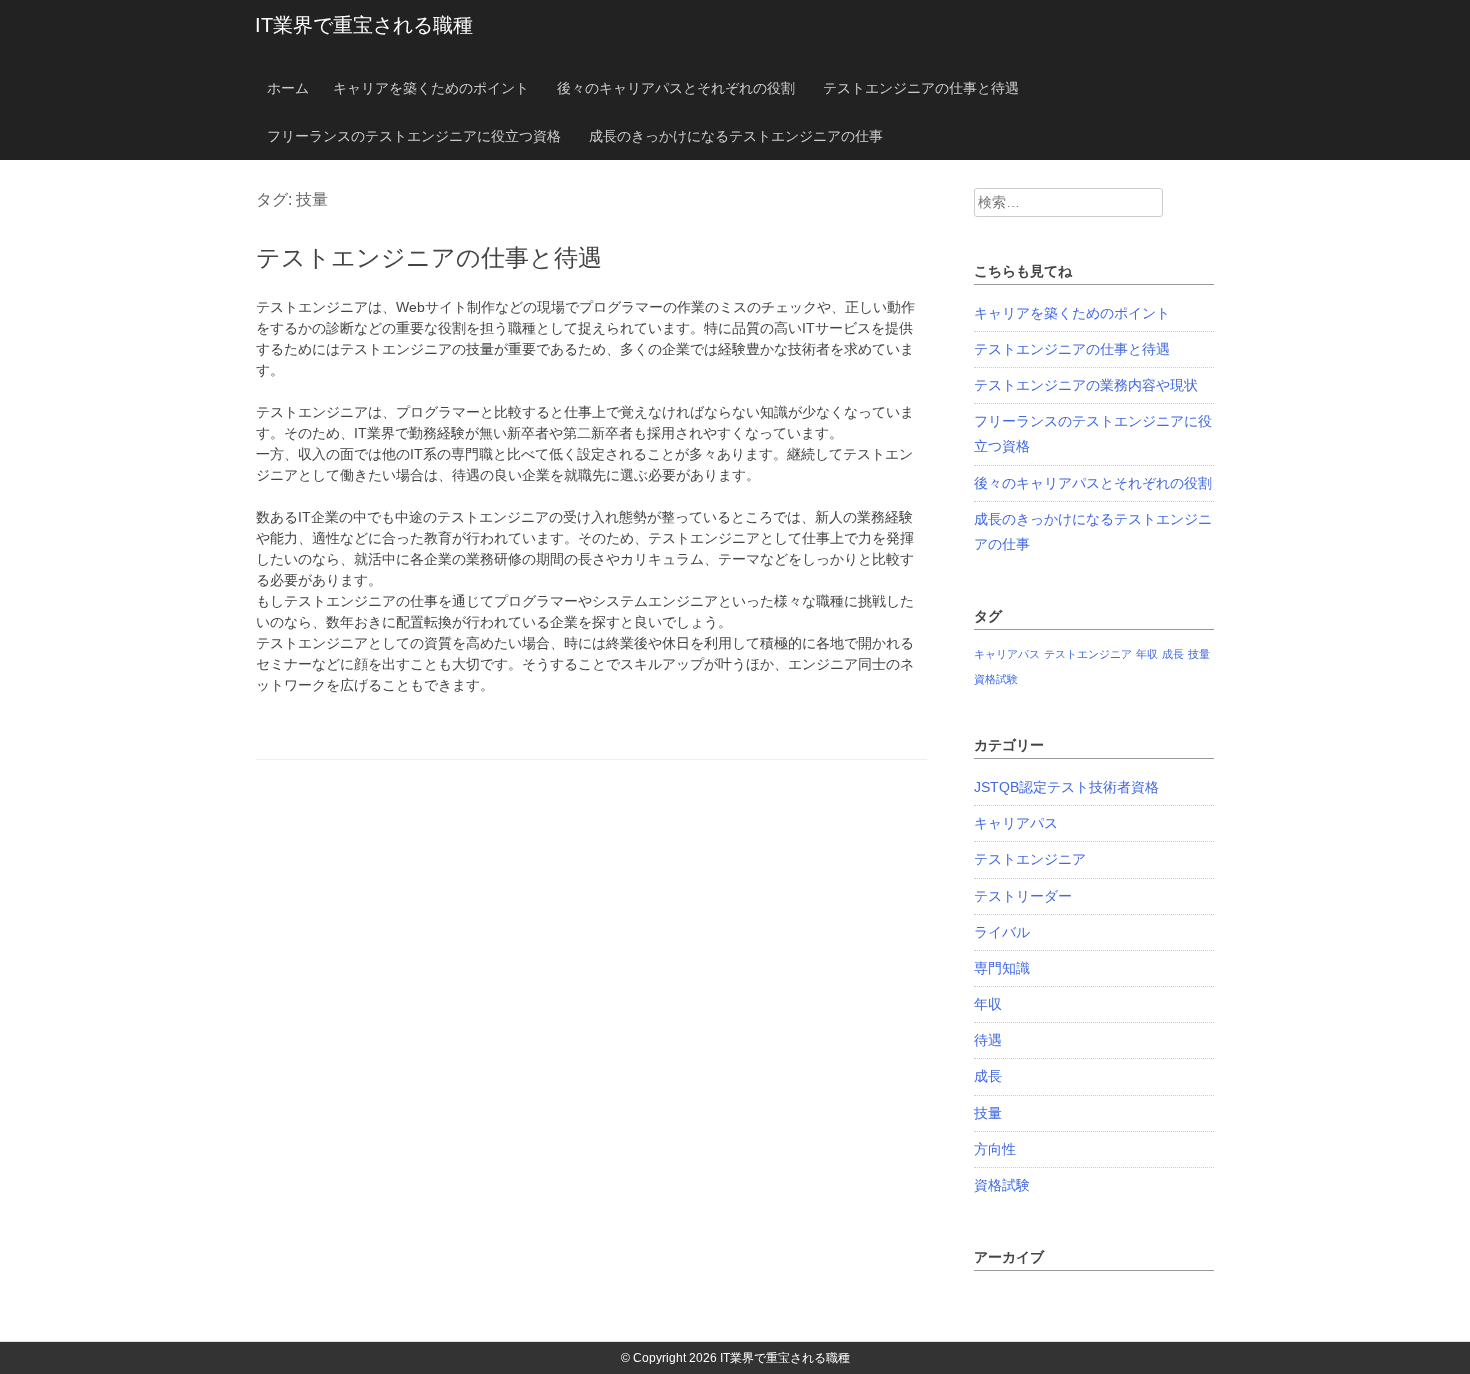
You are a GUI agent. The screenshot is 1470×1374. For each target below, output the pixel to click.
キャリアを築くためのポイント (431, 88)
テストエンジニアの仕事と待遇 (921, 88)
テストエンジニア (1088, 654)
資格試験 (996, 679)
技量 (1199, 654)
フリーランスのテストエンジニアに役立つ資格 (414, 136)
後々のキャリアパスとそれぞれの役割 (676, 88)
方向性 (995, 1149)
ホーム (288, 88)
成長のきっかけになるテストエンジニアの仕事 (736, 136)
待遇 (988, 1040)
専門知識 (1002, 968)
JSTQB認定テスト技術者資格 (1066, 787)
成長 (1173, 654)
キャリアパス (1007, 654)
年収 (1147, 654)
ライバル (1002, 932)
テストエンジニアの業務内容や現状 (1086, 385)
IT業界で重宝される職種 (364, 25)
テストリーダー (1023, 896)
